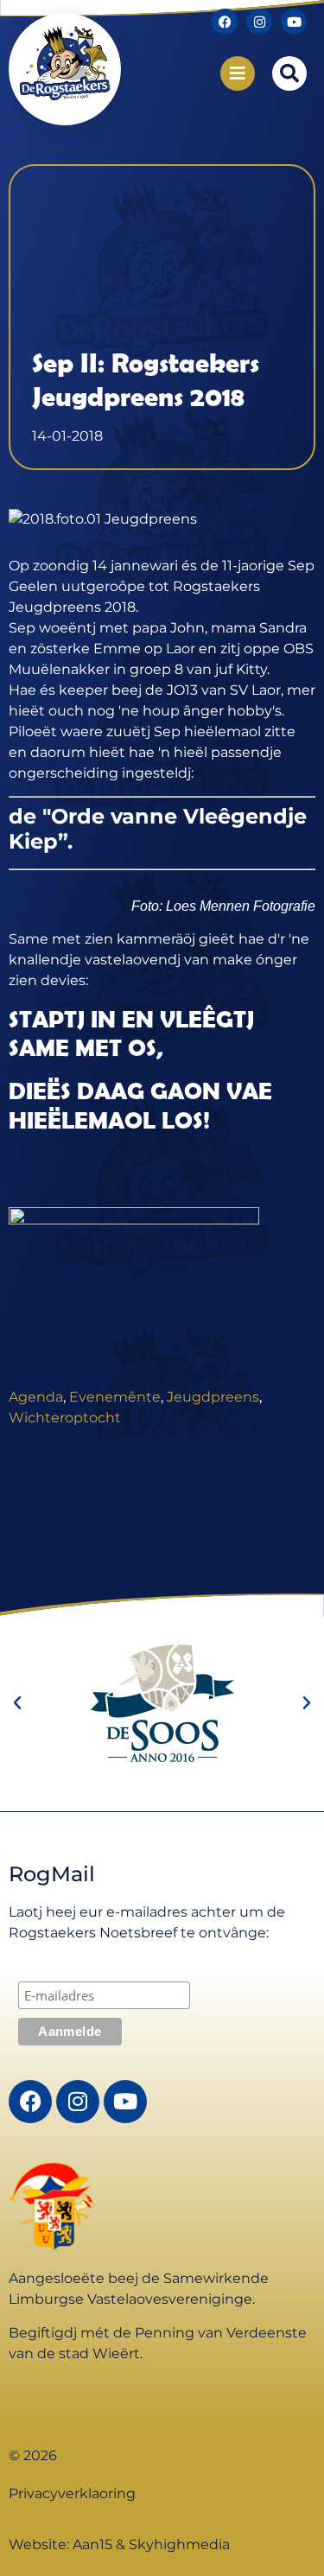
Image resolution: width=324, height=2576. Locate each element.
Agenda (36, 1397)
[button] (289, 73)
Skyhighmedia (179, 2544)
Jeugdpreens (213, 1397)
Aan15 (92, 2544)
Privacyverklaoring (72, 2493)
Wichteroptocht (65, 1418)
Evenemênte (115, 1397)
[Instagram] (259, 22)
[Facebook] (225, 22)
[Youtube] (294, 22)
